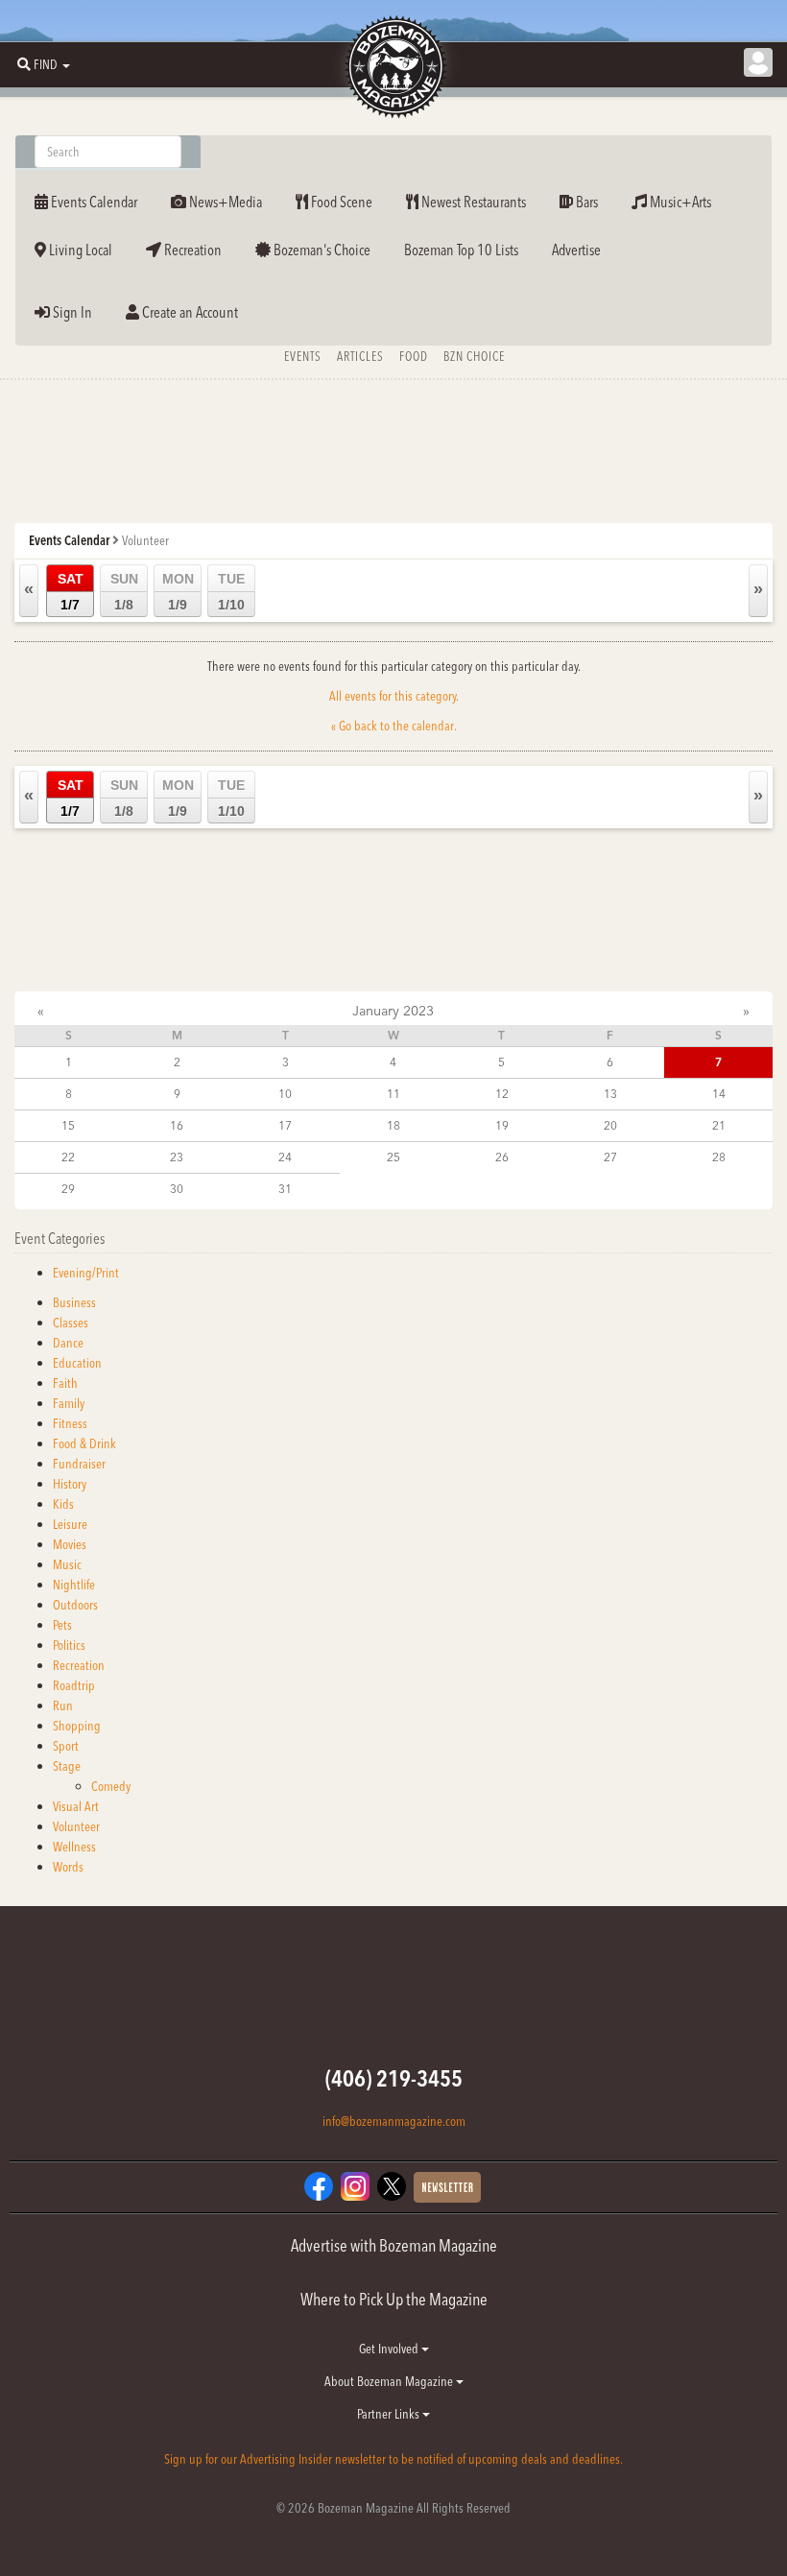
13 (610, 1094)
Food (414, 356)
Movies (70, 1544)
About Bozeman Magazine (390, 2381)
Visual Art (76, 1806)
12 (502, 1094)
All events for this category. (394, 696)
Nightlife (74, 1585)
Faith (65, 1383)
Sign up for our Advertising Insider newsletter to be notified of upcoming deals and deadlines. (393, 2459)
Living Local (79, 250)
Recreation (191, 250)
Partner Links (390, 2414)
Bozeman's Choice (321, 250)
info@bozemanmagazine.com (394, 2121)
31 (285, 1189)
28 (719, 1157)
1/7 (71, 592)
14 (719, 1094)
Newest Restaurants (472, 202)
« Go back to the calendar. (394, 726)
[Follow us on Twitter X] (392, 2184)
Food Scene (340, 202)
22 (68, 1157)
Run (63, 1705)
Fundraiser (79, 1464)
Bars (585, 202)
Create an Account (189, 312)
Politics (69, 1645)
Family (69, 1403)
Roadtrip (74, 1685)
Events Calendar (93, 202)
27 (610, 1157)
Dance (68, 1343)
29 (68, 1189)
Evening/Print (86, 1273)
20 (610, 1125)
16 (177, 1125)
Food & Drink (84, 1443)
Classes (71, 1323)
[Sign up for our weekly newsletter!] (447, 2185)
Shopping (77, 1726)
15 (68, 1125)
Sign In (71, 312)
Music (67, 1564)
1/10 (231, 592)
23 (177, 1157)
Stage (67, 1766)
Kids (63, 1504)
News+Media (224, 202)
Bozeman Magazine (393, 67)
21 (719, 1125)
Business (74, 1302)
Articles (360, 356)
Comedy (111, 1786)
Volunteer (76, 1826)
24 (285, 1157)
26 (502, 1157)
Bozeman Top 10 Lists (461, 250)
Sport (66, 1746)
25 (393, 1157)
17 (285, 1125)
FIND (46, 64)
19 (502, 1125)
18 (393, 1125)
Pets (62, 1625)
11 (393, 1094)
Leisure (70, 1524)
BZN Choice (474, 356)
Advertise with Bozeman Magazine (394, 2245)
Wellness (74, 1847)
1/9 (178, 592)
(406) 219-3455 (394, 2078)
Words (68, 1867)
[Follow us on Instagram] (355, 2184)
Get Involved (390, 2349)
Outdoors (75, 1605)
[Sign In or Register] (758, 62)
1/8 (124, 592)
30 (177, 1189)
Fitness (70, 1423)
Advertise (576, 250)
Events (303, 356)
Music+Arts (679, 202)
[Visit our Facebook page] (319, 2184)
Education (77, 1363)
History (70, 1484)
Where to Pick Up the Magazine (394, 2299)
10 (285, 1094)
